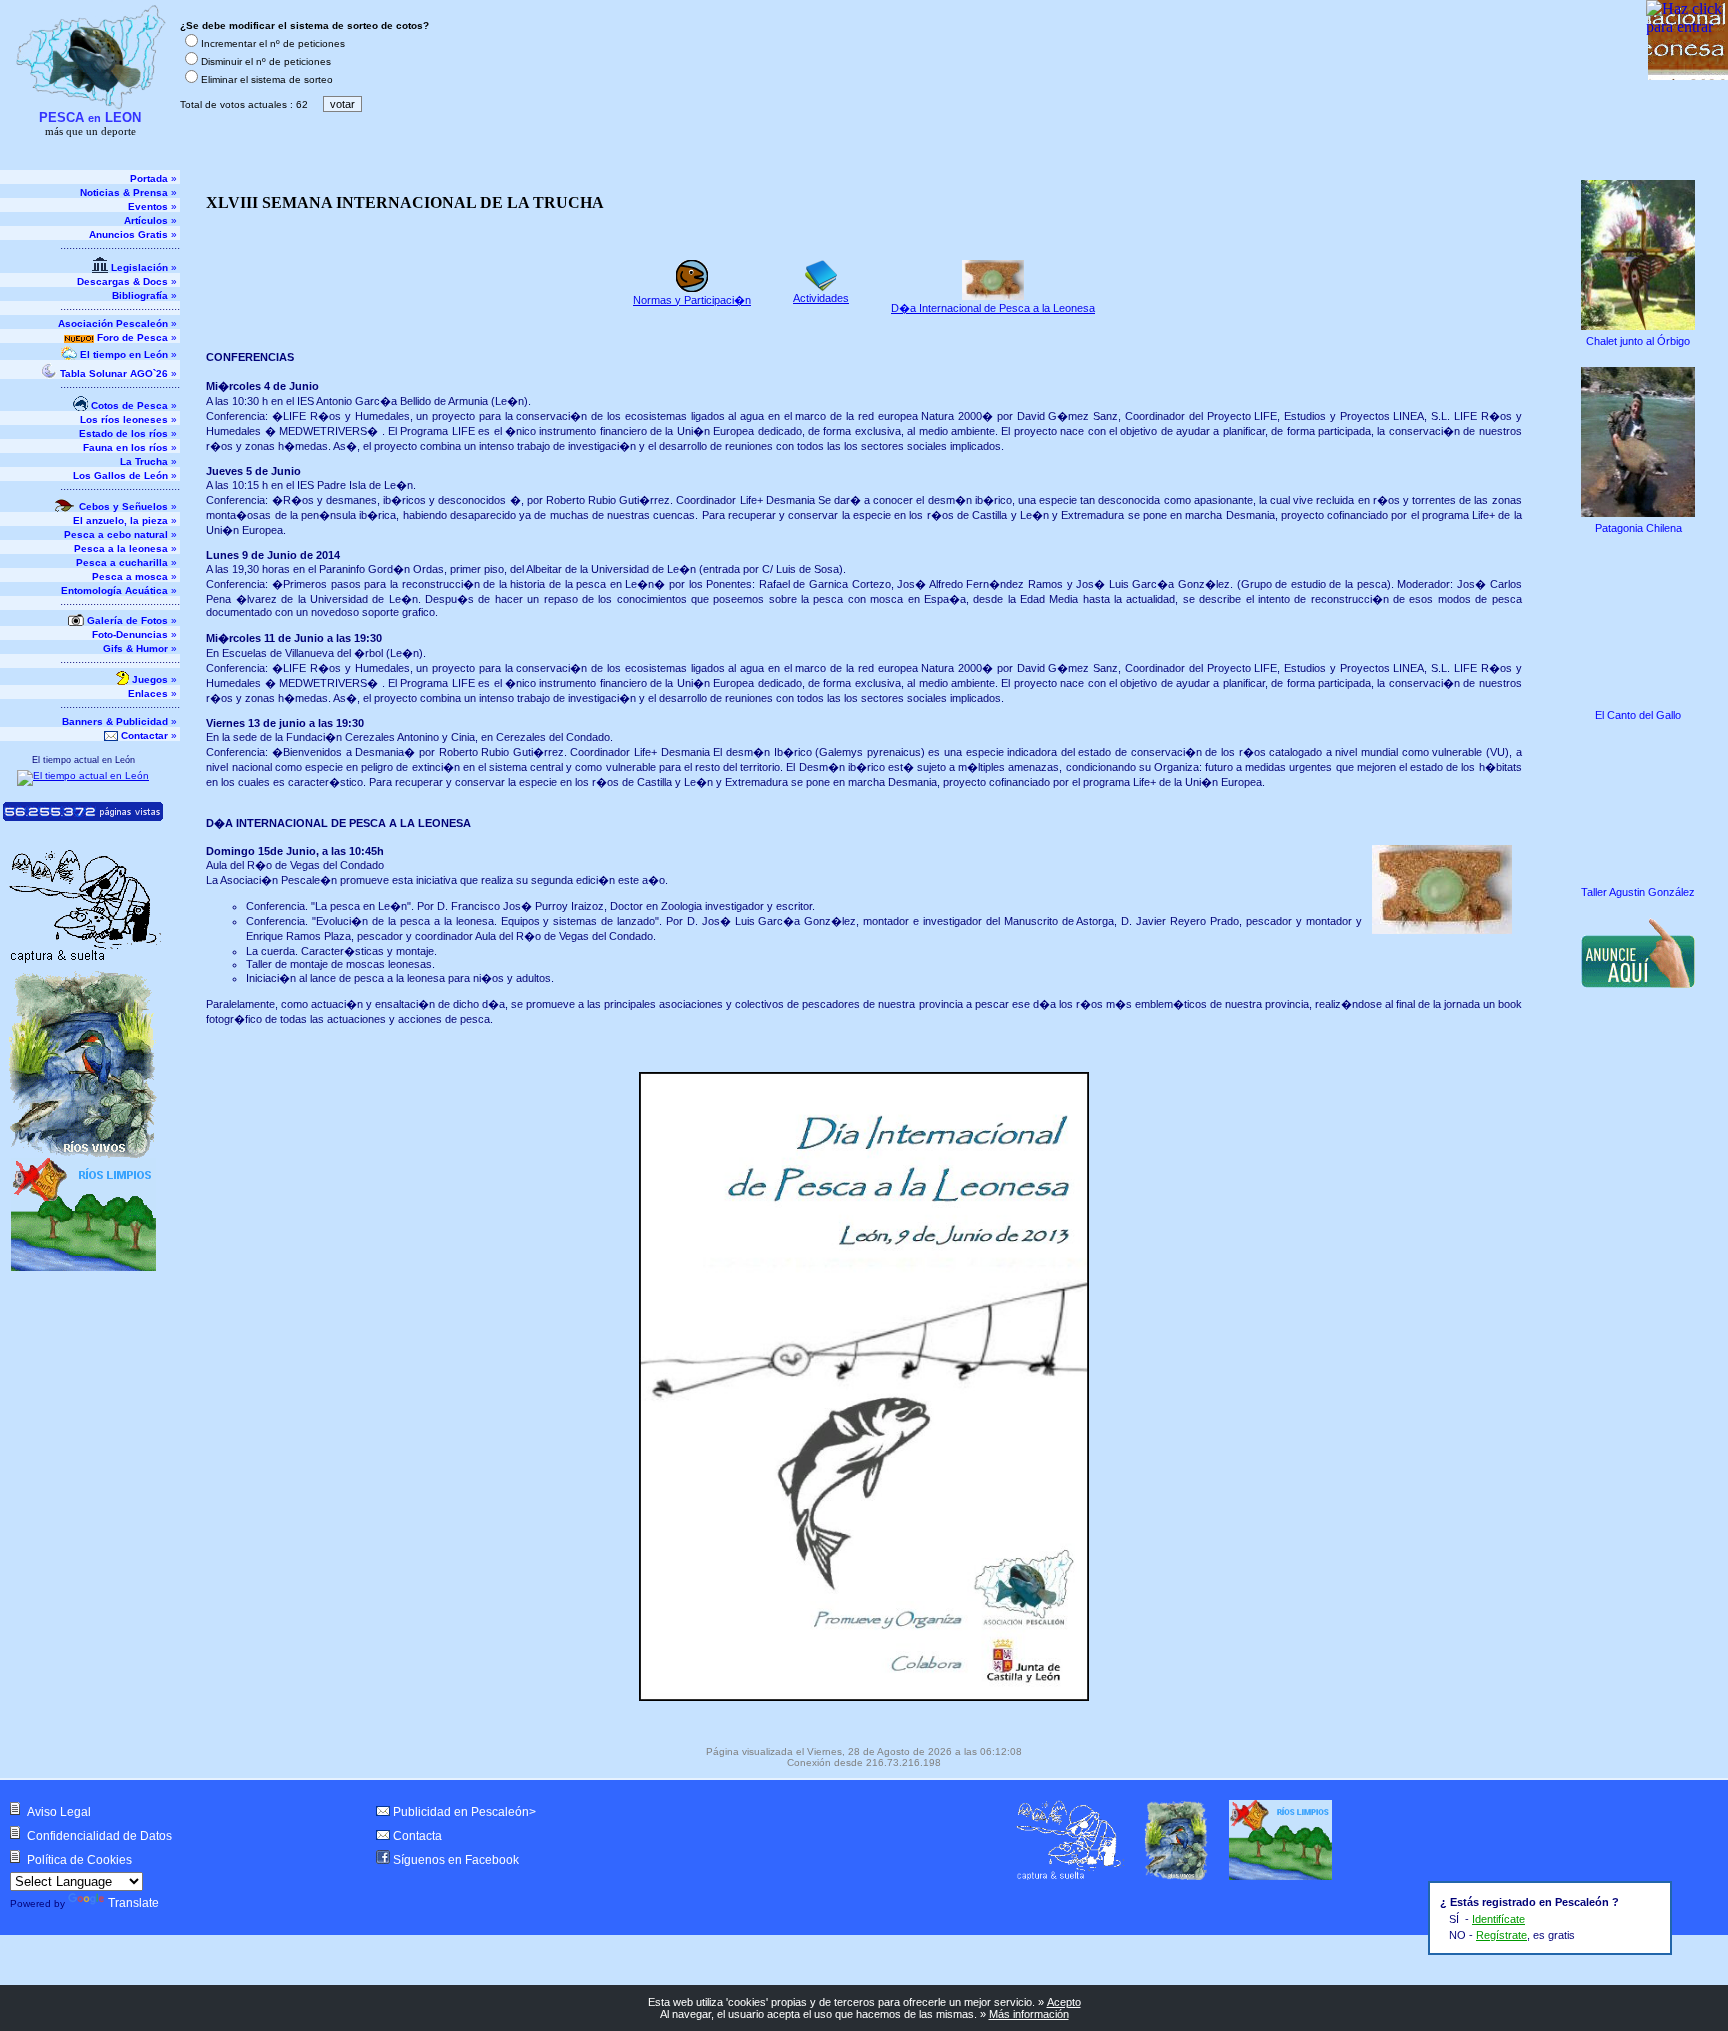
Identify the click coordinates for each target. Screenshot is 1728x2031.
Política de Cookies (79, 1860)
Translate (133, 1903)
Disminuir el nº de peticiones (266, 61)
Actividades (821, 298)
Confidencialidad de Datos (99, 1836)
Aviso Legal (59, 1812)
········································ (120, 248)
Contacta (417, 1836)
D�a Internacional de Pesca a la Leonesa (993, 308)
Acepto (1064, 2002)
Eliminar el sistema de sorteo (267, 79)
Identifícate (1498, 1919)
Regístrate (1501, 1935)
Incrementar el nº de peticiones (273, 43)
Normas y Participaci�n (692, 300)
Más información (1029, 2014)
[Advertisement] (1640, 1128)
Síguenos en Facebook (456, 1860)
